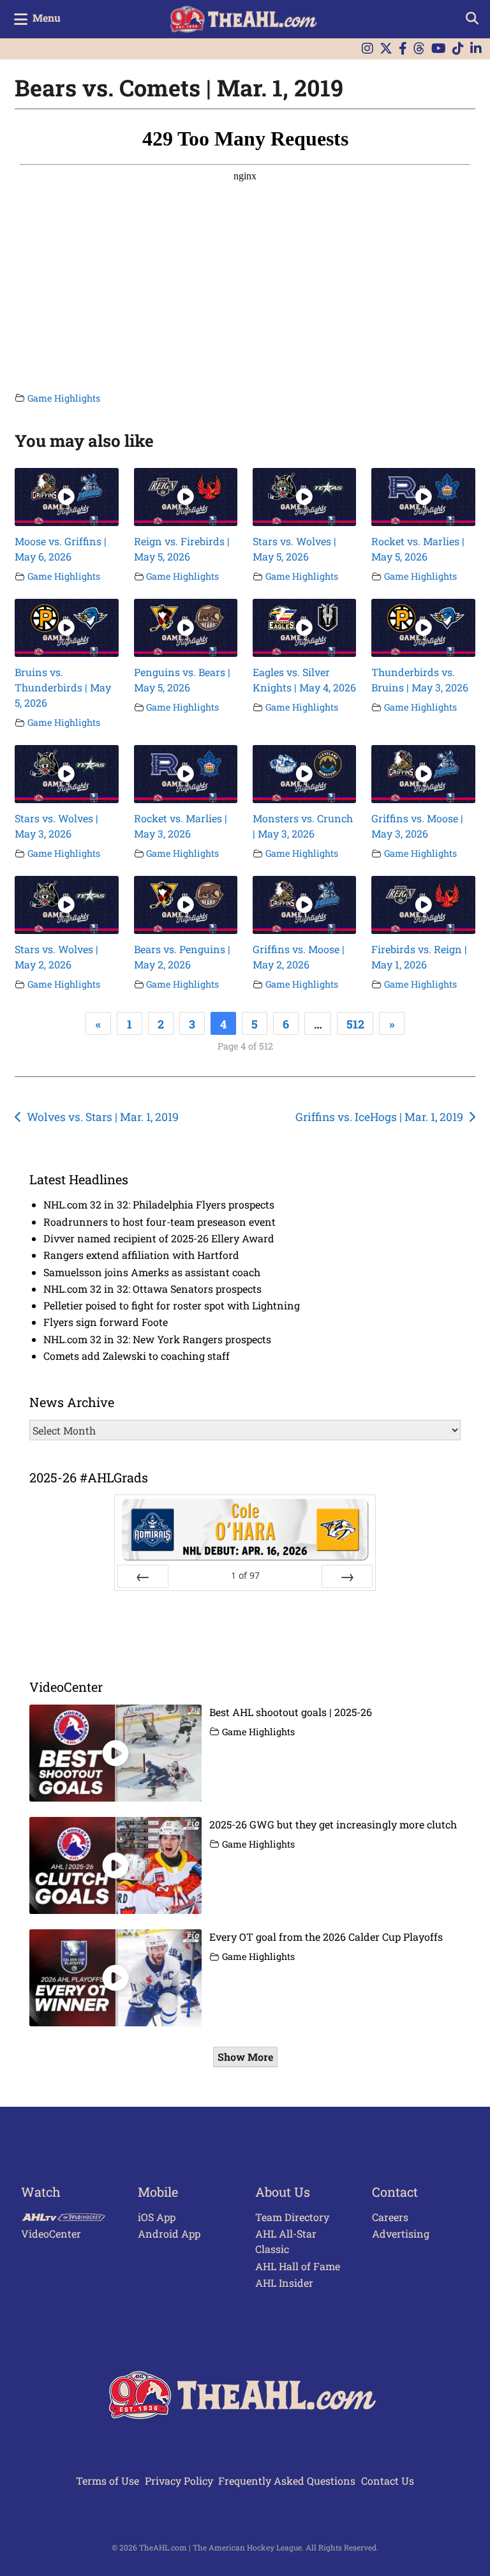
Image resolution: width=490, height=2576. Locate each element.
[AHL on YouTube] (439, 49)
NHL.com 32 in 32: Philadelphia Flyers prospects (159, 1204)
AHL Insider (284, 2283)
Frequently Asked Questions (287, 2481)
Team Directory (292, 2217)
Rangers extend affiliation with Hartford (141, 1255)
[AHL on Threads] (419, 49)
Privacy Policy (179, 2481)
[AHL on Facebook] (403, 49)
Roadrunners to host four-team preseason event (160, 1222)
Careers (390, 2217)
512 (355, 1024)
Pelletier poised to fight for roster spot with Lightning (172, 1305)
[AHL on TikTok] (458, 49)
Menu (47, 18)
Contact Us (388, 2481)
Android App (169, 2233)
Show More (245, 2057)
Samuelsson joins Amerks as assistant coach (152, 1272)
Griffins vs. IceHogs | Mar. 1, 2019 (379, 1117)
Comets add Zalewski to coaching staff (137, 1356)
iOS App (157, 2217)
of (245, 1575)
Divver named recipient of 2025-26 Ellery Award (159, 1238)
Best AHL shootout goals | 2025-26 (291, 1712)
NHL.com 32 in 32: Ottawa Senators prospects (152, 1289)
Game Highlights (64, 398)
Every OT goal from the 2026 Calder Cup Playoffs (326, 1937)
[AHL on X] (386, 49)
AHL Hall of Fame (298, 2266)
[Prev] (143, 1576)
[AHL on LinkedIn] (476, 49)
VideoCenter (51, 2233)
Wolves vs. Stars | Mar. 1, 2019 (103, 1117)
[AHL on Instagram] (367, 49)
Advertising (401, 2233)
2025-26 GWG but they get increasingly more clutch (333, 1824)
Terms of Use (108, 2481)
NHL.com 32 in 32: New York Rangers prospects (157, 1339)
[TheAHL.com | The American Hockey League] (245, 19)
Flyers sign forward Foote (106, 1322)
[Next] (347, 1576)
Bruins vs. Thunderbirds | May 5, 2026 (63, 687)
